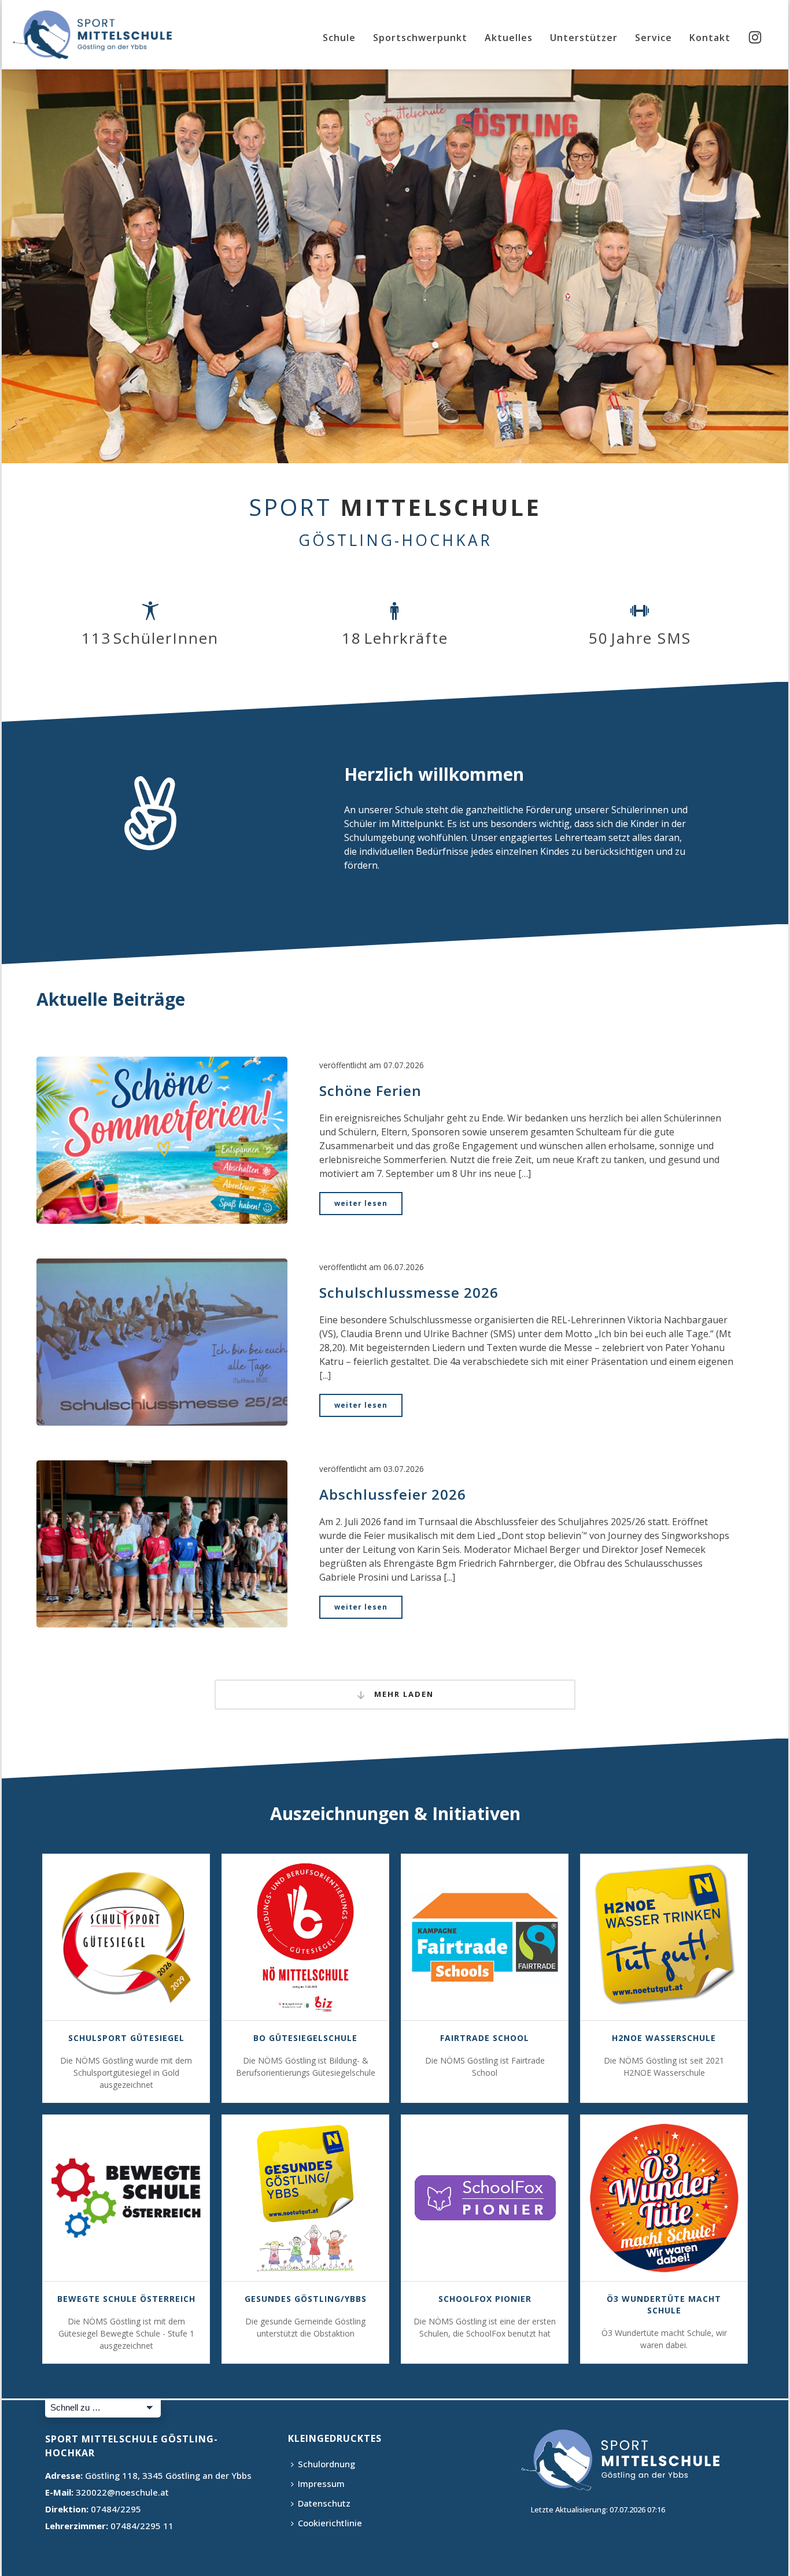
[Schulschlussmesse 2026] (162, 1341)
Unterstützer (584, 38)
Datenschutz (324, 2503)
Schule (339, 38)
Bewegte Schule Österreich (126, 2299)
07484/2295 (116, 2509)
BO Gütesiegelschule (305, 2038)
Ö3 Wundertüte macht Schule (664, 2304)
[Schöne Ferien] (162, 1139)
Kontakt (710, 38)
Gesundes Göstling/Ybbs (306, 2299)
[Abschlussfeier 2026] (162, 1543)
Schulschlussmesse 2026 (409, 1292)
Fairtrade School (485, 2038)
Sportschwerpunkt (420, 38)
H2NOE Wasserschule (664, 2038)
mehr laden (403, 1694)
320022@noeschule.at (122, 2492)
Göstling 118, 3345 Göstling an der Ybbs (168, 2475)
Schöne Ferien (370, 1090)
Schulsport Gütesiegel (126, 2038)
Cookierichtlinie (330, 2523)
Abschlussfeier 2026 (393, 1494)
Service (654, 38)
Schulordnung (326, 2464)
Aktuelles (509, 38)
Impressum (321, 2483)
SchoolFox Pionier (485, 2299)
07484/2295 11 (142, 2526)
